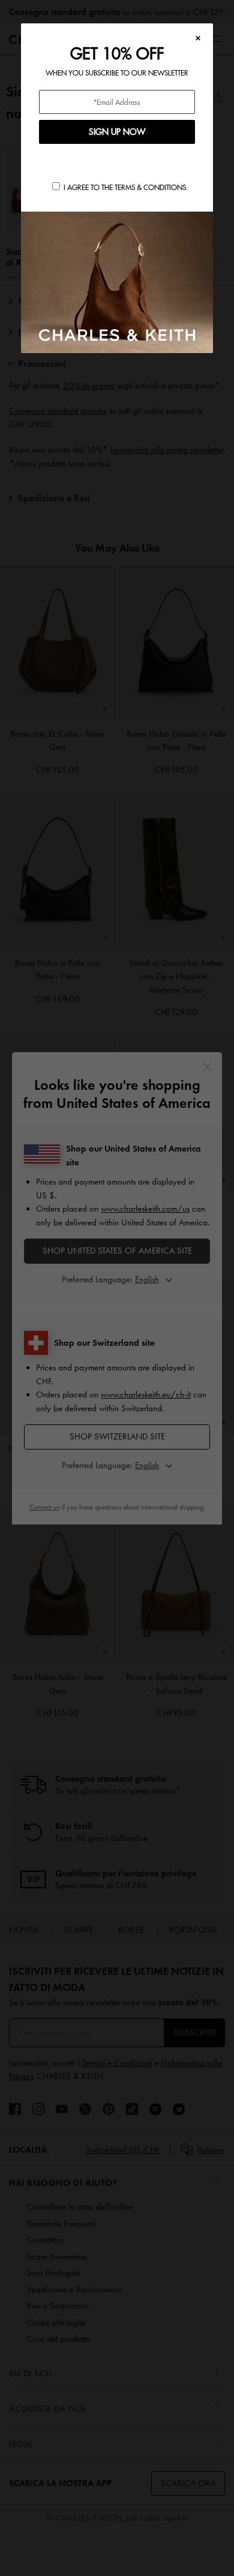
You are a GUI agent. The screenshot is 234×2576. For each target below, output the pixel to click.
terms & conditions (150, 187)
